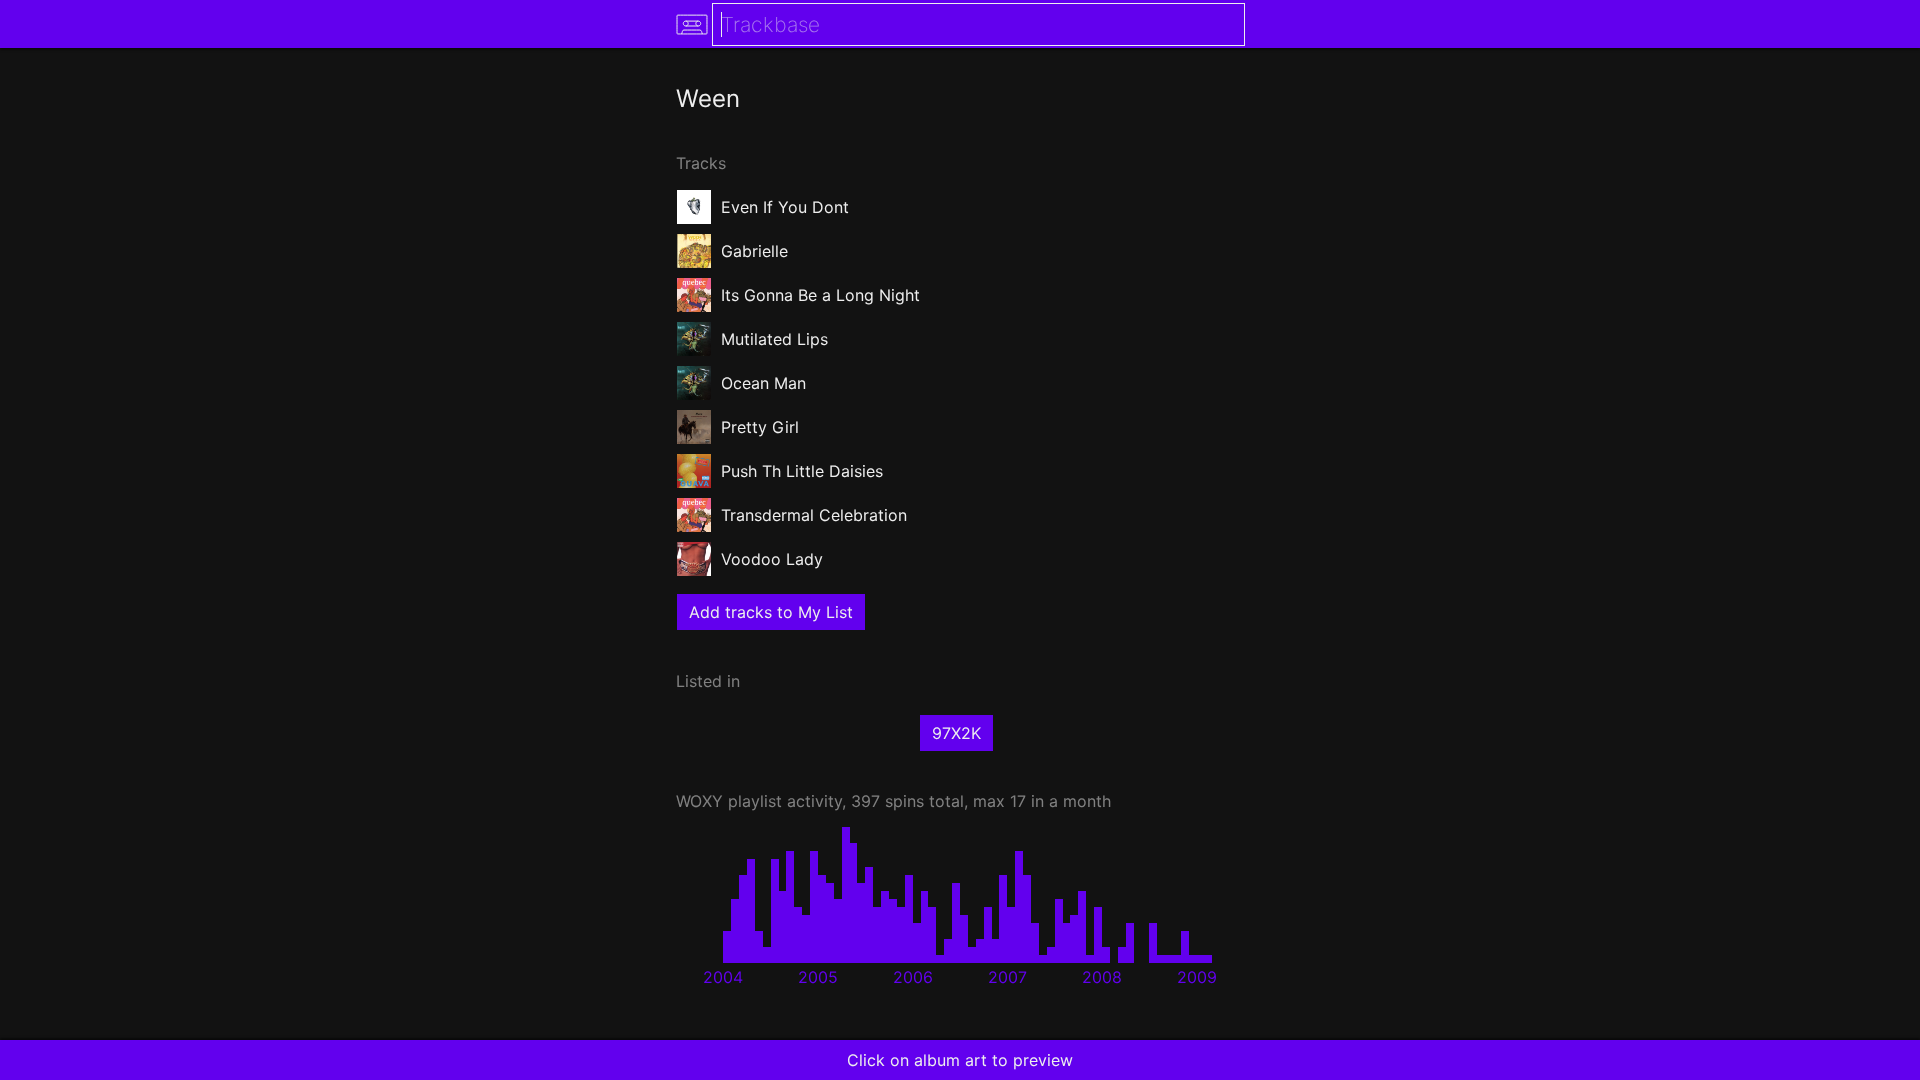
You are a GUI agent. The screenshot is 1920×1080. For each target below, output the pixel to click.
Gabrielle (754, 251)
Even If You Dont (785, 207)
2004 (723, 977)
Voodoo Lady (772, 559)
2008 (1102, 977)
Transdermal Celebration (814, 515)
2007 (1007, 977)
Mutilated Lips (774, 339)
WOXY (699, 801)
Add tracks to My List (771, 612)
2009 (1197, 977)
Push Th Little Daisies (802, 471)
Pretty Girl (760, 427)
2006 (913, 977)
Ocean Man (763, 383)
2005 (818, 977)
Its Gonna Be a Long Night (820, 295)
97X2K (956, 733)
